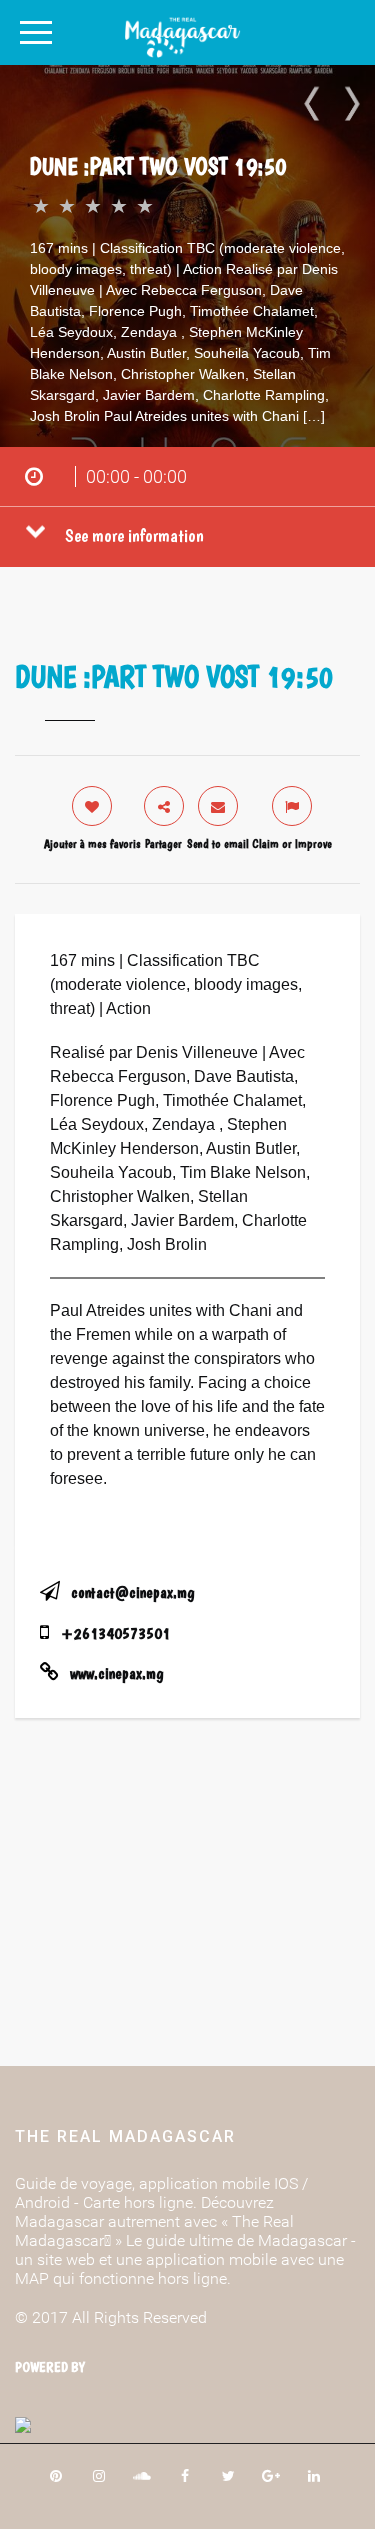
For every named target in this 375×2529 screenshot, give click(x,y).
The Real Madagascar (125, 2136)
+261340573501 (115, 1633)
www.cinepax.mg (116, 1673)
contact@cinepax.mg (132, 1592)
